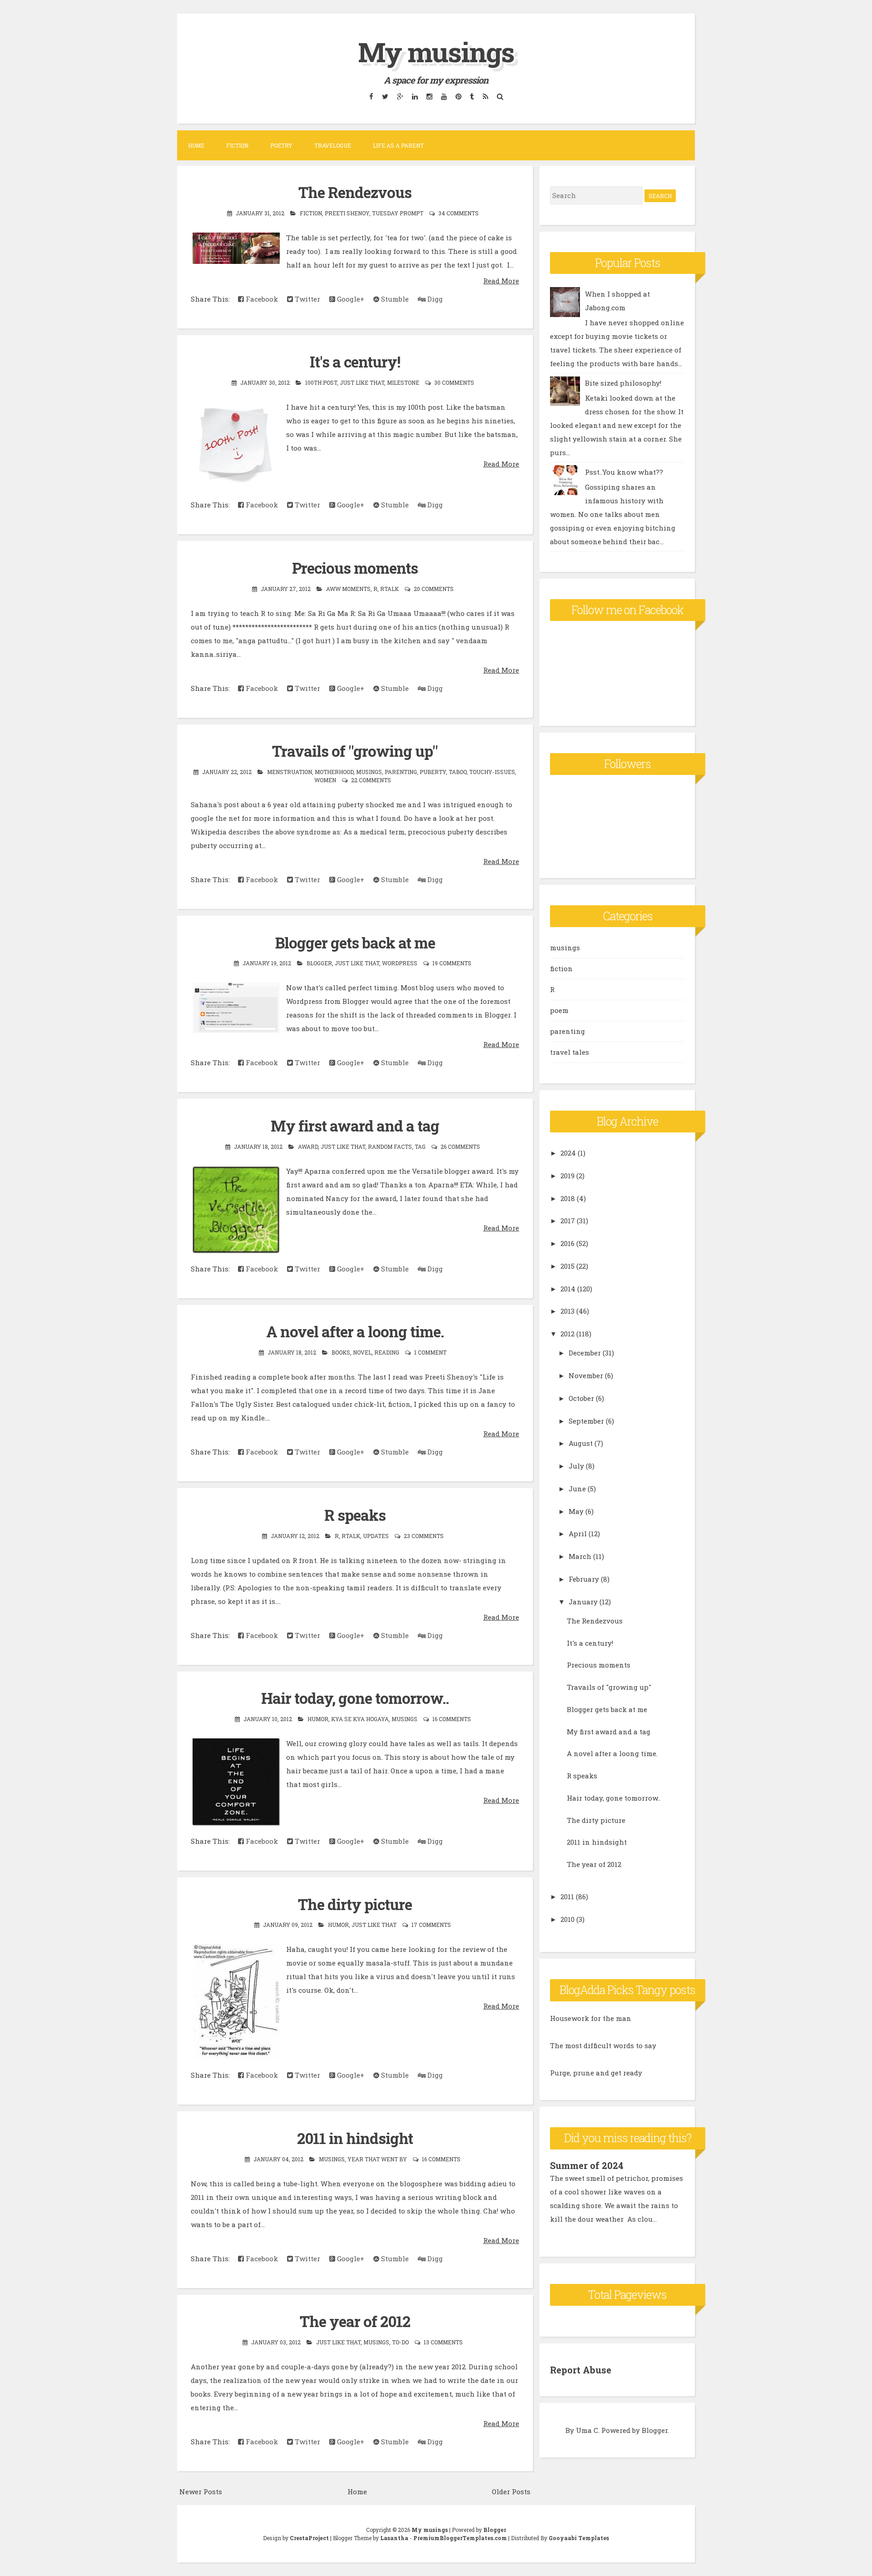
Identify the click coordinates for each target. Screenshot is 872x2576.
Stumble (394, 299)
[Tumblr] (472, 96)
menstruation (290, 772)
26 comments (460, 1147)
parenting (401, 772)
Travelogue (333, 145)
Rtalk (389, 589)
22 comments (371, 780)
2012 (567, 1334)
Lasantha (394, 2538)
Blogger (319, 963)
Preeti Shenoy (347, 213)
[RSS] (485, 96)
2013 (567, 1311)
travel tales (570, 1052)
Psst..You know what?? (624, 472)
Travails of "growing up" (355, 751)
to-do (400, 2342)
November (586, 1375)
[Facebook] (371, 96)
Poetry (281, 145)
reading (387, 1352)
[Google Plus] (400, 96)
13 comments (443, 2342)
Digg (434, 299)
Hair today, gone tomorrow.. (355, 1698)
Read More (501, 281)
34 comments (458, 213)
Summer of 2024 (587, 2165)
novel (362, 1352)
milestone (403, 382)
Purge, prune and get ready (596, 2073)
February (584, 1579)
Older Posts (511, 2492)
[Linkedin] (415, 96)
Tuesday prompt (398, 213)
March (580, 1556)
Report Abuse (581, 2370)
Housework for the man (591, 2018)
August (581, 1443)
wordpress (400, 963)
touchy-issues (492, 772)
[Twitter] (385, 96)
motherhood (334, 772)
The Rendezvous (355, 192)
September (586, 1421)
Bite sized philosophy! (623, 383)
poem (559, 1010)
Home (196, 145)
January (583, 1602)
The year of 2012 (355, 2321)
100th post (321, 382)
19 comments (452, 963)
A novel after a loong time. (355, 1331)
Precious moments (355, 568)
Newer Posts (201, 2492)
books (341, 1352)
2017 (568, 1221)
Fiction (237, 145)
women (325, 780)
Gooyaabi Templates (579, 2538)
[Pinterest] (458, 96)
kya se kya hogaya (360, 1719)
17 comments (431, 1925)
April (578, 1534)
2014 (568, 1289)
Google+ (350, 299)
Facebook (261, 299)
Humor (318, 1719)
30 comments (454, 382)
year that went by (377, 2159)
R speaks (355, 1515)
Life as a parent (398, 145)
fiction (311, 213)
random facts (390, 1147)
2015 (567, 1266)
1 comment (430, 1352)
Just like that (362, 382)
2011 (567, 1896)
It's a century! (355, 362)
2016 (567, 1243)
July (576, 1466)
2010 (567, 1919)
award (308, 1147)
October (581, 1398)
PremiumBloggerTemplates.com (460, 2538)
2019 (567, 1176)
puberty (433, 772)
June (577, 1489)
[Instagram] (429, 96)
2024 (568, 1153)
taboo (458, 772)
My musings (436, 52)
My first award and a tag (355, 1126)
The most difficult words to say (603, 2045)
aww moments (348, 589)
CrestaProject (309, 2538)
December (585, 1353)
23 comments (424, 1536)
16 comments (452, 1719)
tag (420, 1147)
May (576, 1511)
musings (369, 772)
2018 (568, 1198)
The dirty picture (355, 1904)
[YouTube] (444, 96)
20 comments (434, 589)
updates (376, 1536)
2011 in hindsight (355, 2138)
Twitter (307, 299)
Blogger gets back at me (355, 943)
